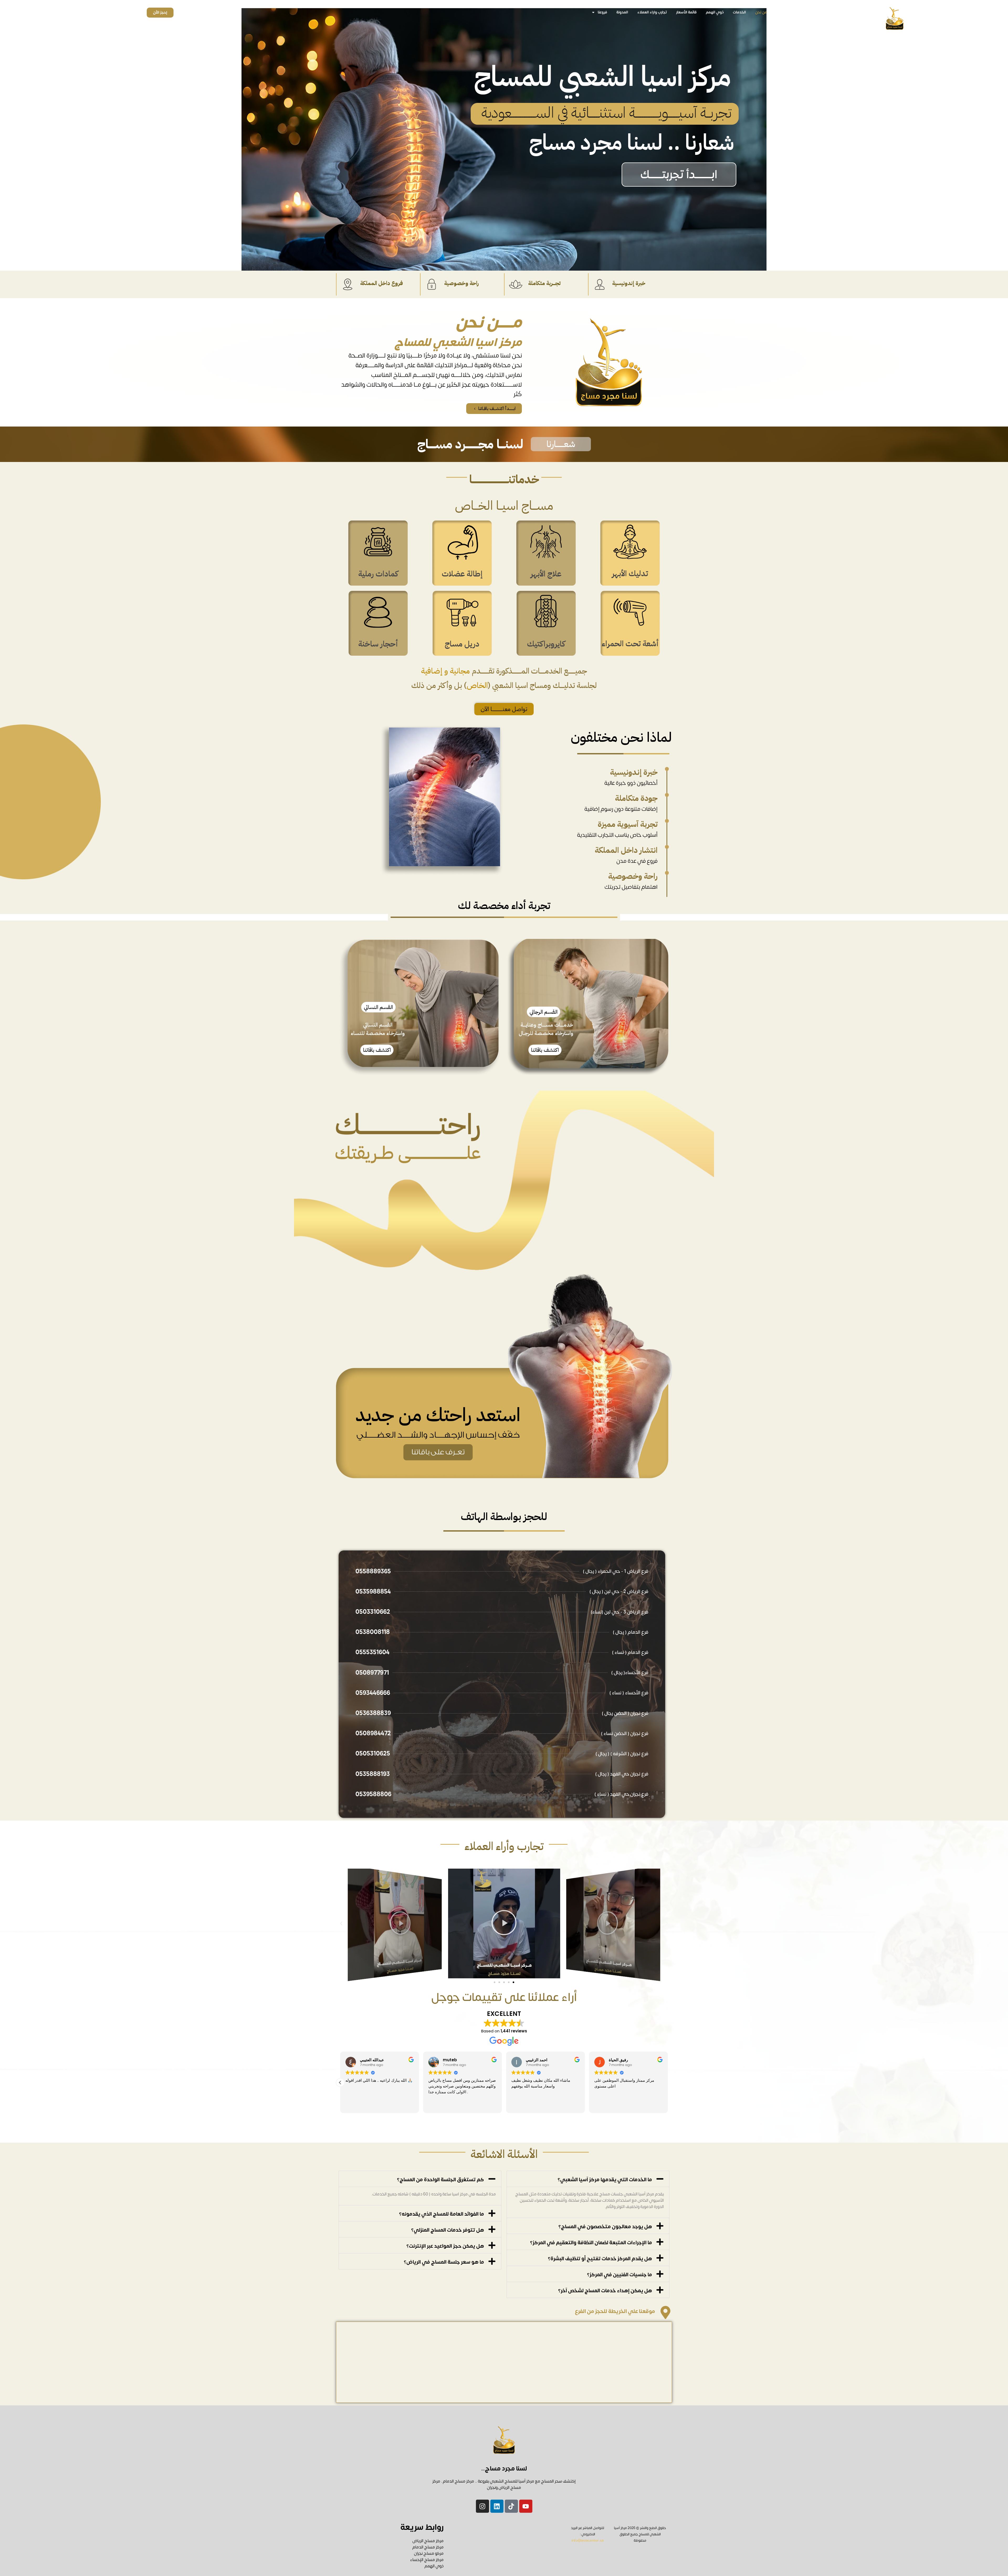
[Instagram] (482, 2506)
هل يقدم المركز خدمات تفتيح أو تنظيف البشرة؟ (600, 2259)
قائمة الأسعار (686, 12)
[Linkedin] (497, 2506)
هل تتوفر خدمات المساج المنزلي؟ (448, 2230)
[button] (561, 444)
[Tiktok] (511, 2506)
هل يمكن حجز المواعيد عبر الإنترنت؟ (445, 2246)
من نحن (761, 12)
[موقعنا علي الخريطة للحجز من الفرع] (665, 2312)
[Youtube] (526, 2506)
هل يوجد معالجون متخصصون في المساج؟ (605, 2227)
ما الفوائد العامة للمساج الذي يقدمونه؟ (442, 2214)
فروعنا (602, 12)
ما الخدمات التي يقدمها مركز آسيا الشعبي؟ (605, 2180)
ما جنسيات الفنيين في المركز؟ (619, 2275)
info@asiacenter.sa (588, 2541)
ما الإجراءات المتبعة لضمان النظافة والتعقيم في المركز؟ (591, 2243)
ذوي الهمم (715, 12)
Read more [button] (434, 2105)
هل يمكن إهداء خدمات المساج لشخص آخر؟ (605, 2291)
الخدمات (739, 12)
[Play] (613, 1923)
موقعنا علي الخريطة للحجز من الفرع (615, 2311)
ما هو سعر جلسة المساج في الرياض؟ (444, 2262)
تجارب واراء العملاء (652, 12)
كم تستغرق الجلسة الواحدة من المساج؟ (440, 2180)
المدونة (622, 12)
